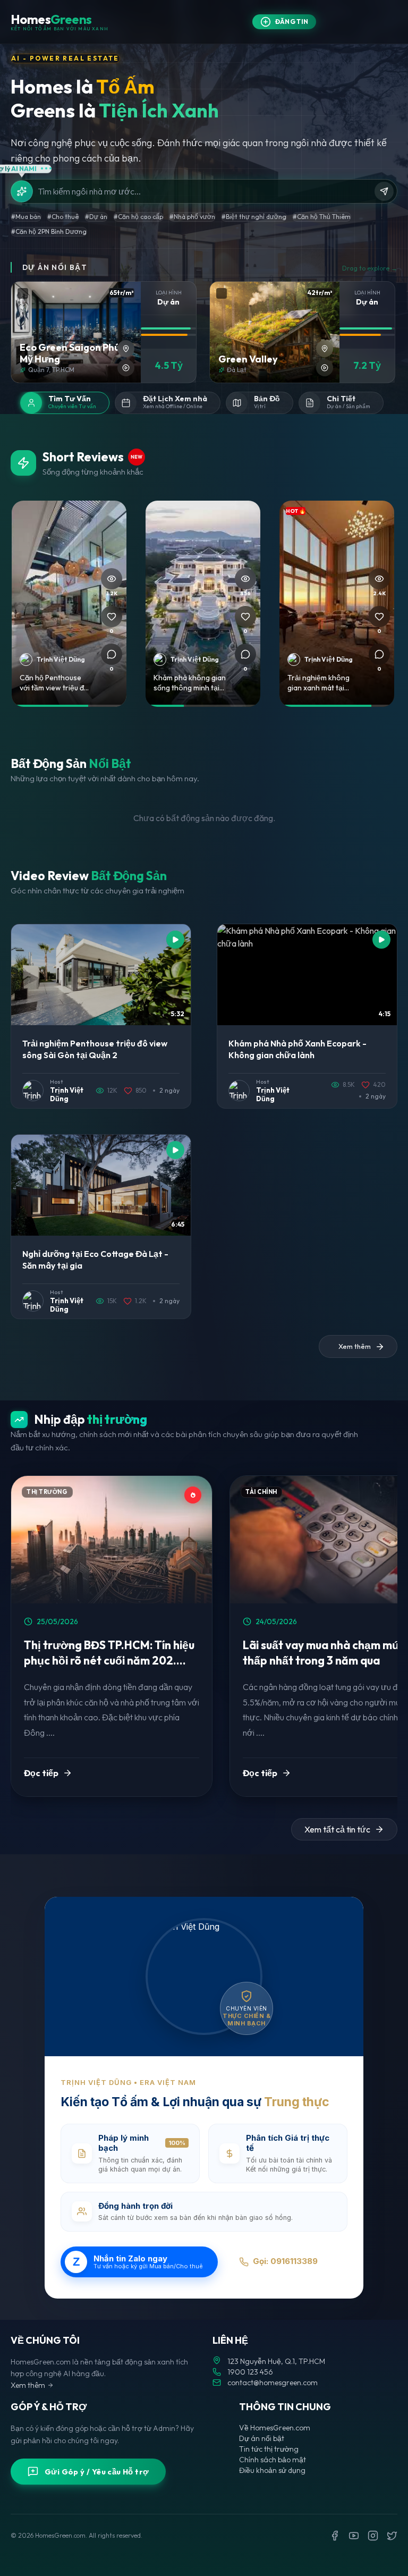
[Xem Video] (126, 368)
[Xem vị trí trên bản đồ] (126, 349)
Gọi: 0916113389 (285, 2261)
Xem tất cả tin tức (337, 1829)
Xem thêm (28, 2385)
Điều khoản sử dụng (272, 2470)
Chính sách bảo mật (273, 2460)
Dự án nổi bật (262, 2438)
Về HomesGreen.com (275, 2428)
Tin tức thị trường (269, 2449)
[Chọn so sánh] (23, 293)
